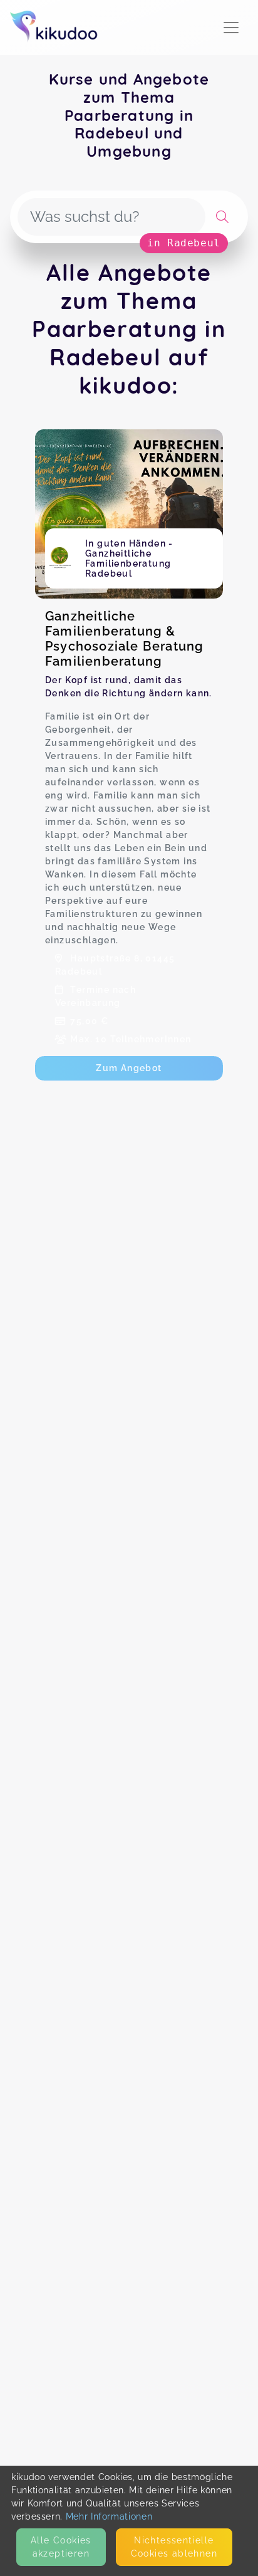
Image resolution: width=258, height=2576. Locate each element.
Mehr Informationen (109, 2516)
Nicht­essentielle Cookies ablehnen (174, 2547)
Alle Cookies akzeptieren (61, 2547)
